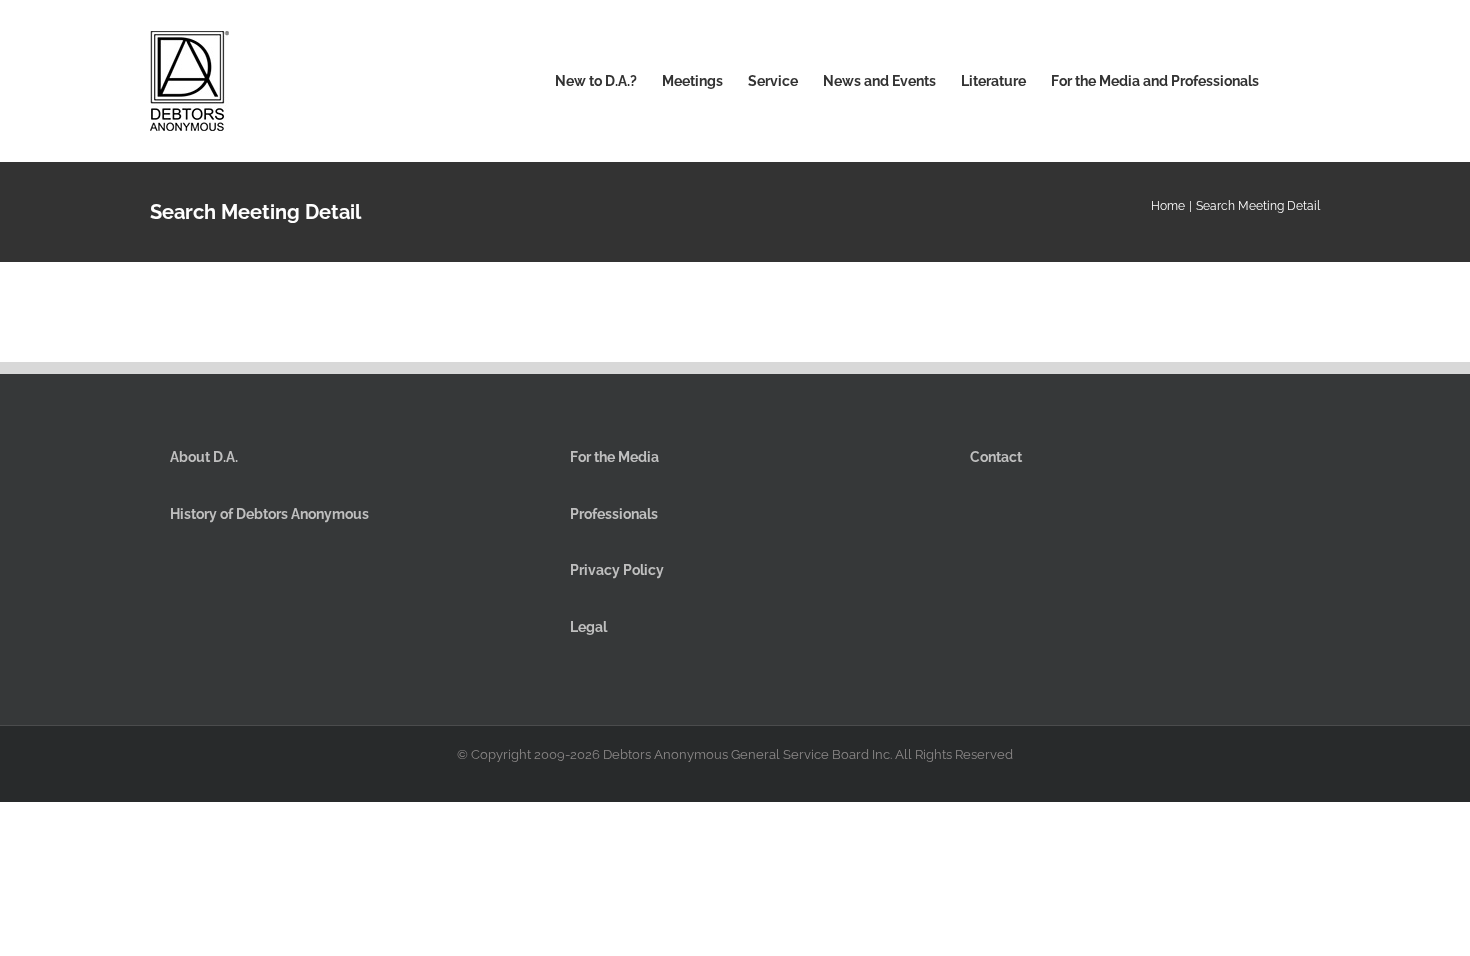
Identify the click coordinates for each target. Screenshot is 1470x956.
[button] (1289, 81)
